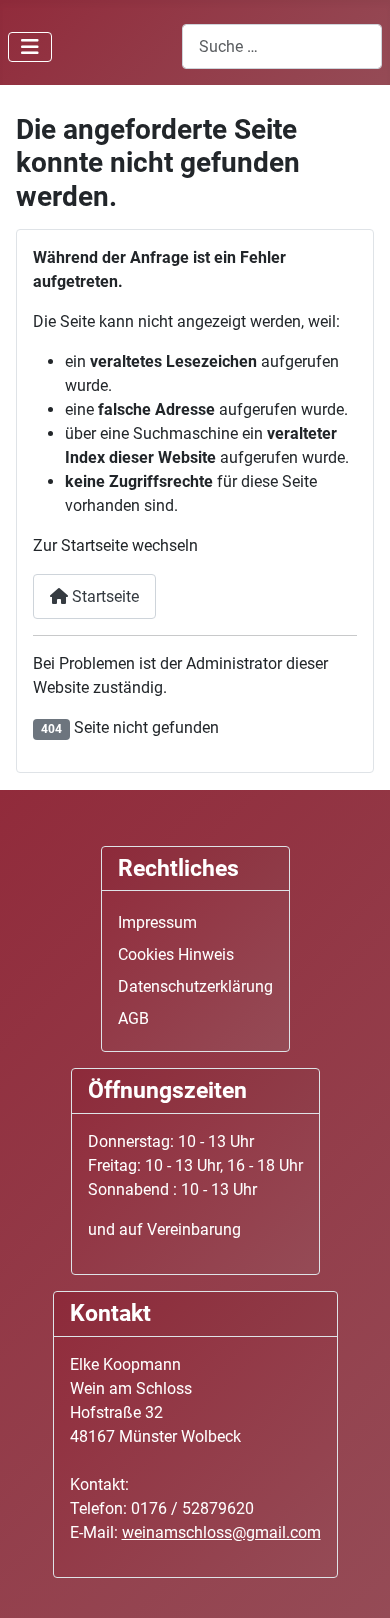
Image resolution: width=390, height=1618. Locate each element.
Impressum (157, 922)
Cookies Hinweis (176, 954)
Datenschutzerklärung (195, 986)
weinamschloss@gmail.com (221, 1532)
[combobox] (282, 46)
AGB (133, 1018)
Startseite (103, 596)
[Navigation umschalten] (30, 47)
